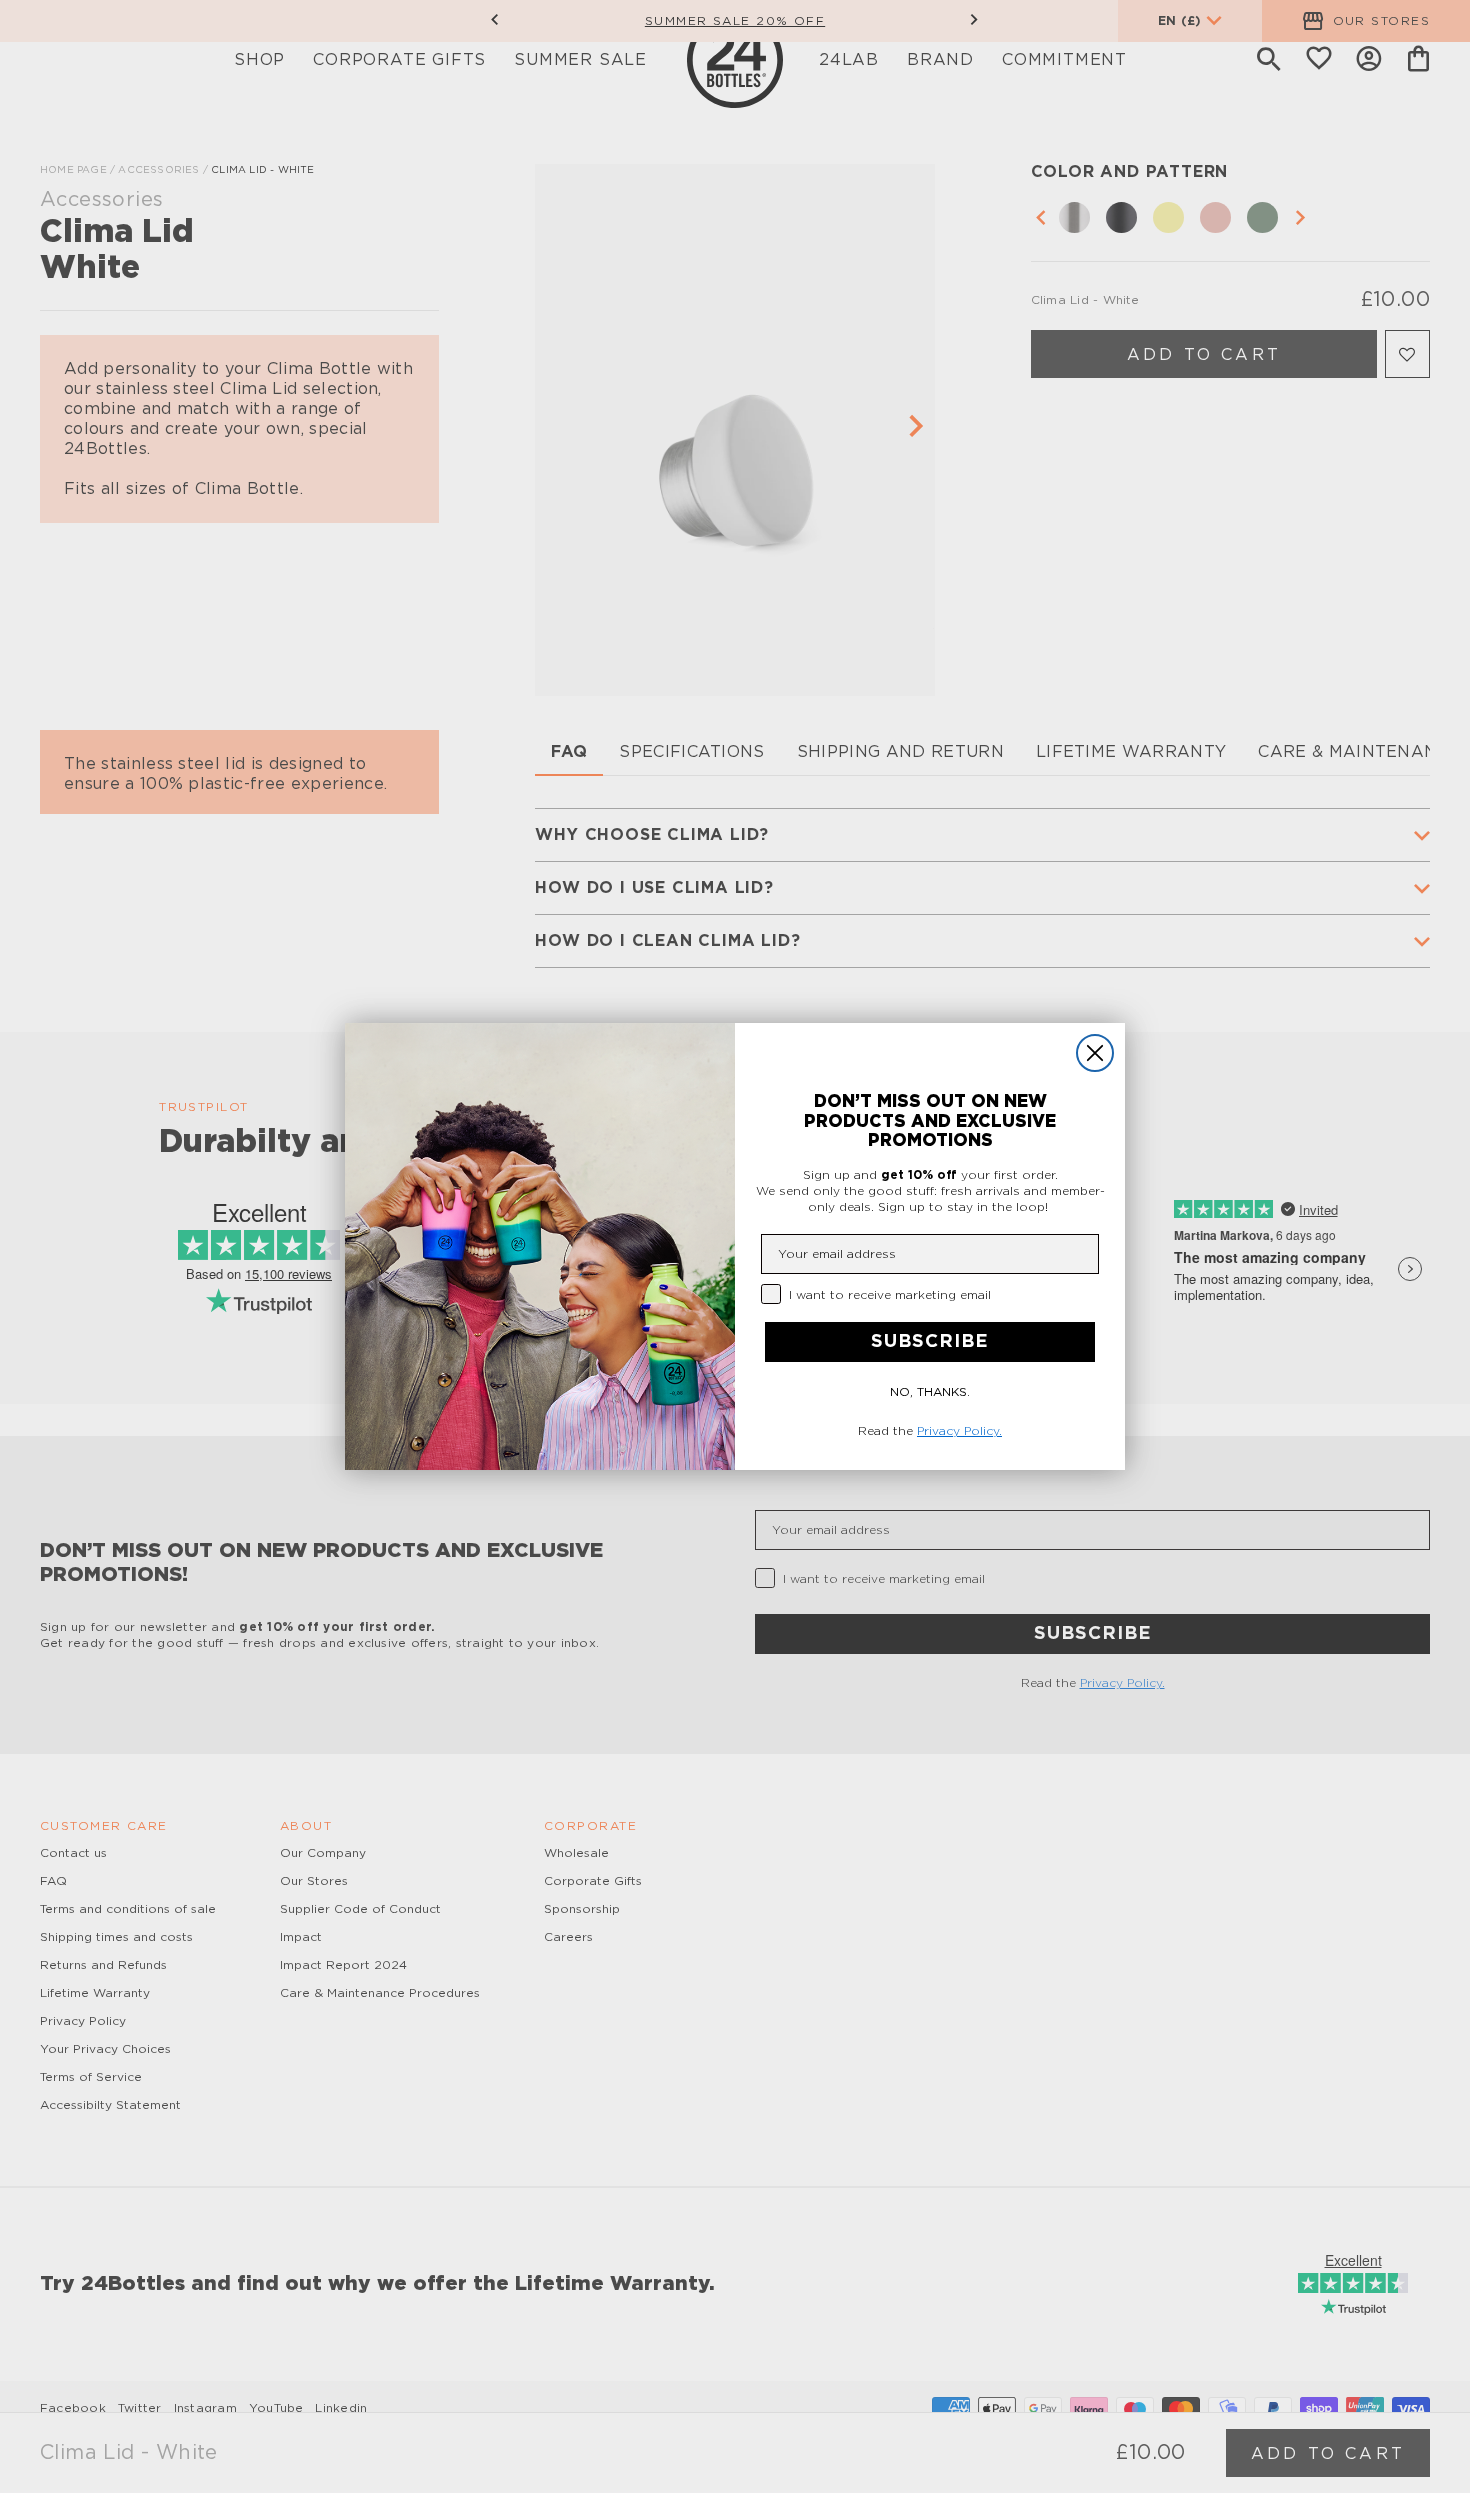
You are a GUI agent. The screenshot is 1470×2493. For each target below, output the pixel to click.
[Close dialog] (1095, 1053)
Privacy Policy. (959, 1431)
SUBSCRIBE (930, 1342)
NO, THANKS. (930, 1392)
